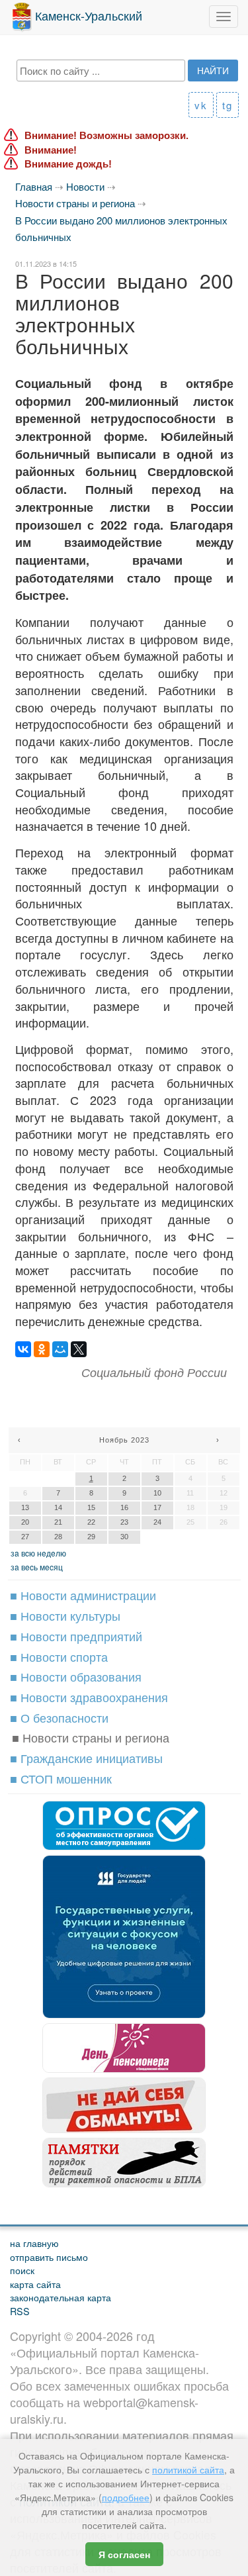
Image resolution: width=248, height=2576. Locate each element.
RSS (20, 2311)
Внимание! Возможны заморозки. (106, 135)
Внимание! (51, 150)
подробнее (126, 2497)
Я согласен (124, 2554)
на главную (34, 2243)
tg (227, 105)
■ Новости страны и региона (91, 1737)
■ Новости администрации (83, 1595)
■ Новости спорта (59, 1656)
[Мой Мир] (60, 1349)
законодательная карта (61, 2297)
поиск (22, 2270)
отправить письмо (49, 2257)
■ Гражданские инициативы (86, 1758)
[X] (79, 1349)
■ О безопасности (59, 1717)
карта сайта (35, 2284)
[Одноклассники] (42, 1349)
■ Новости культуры (65, 1615)
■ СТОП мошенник (61, 1778)
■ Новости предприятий (76, 1636)
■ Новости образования (76, 1676)
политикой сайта (188, 2469)
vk (201, 105)
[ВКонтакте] (23, 1349)
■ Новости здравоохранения (89, 1697)
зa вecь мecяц (37, 1567)
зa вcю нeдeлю (38, 1553)
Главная (34, 186)
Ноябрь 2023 (124, 1440)
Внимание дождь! (68, 164)
